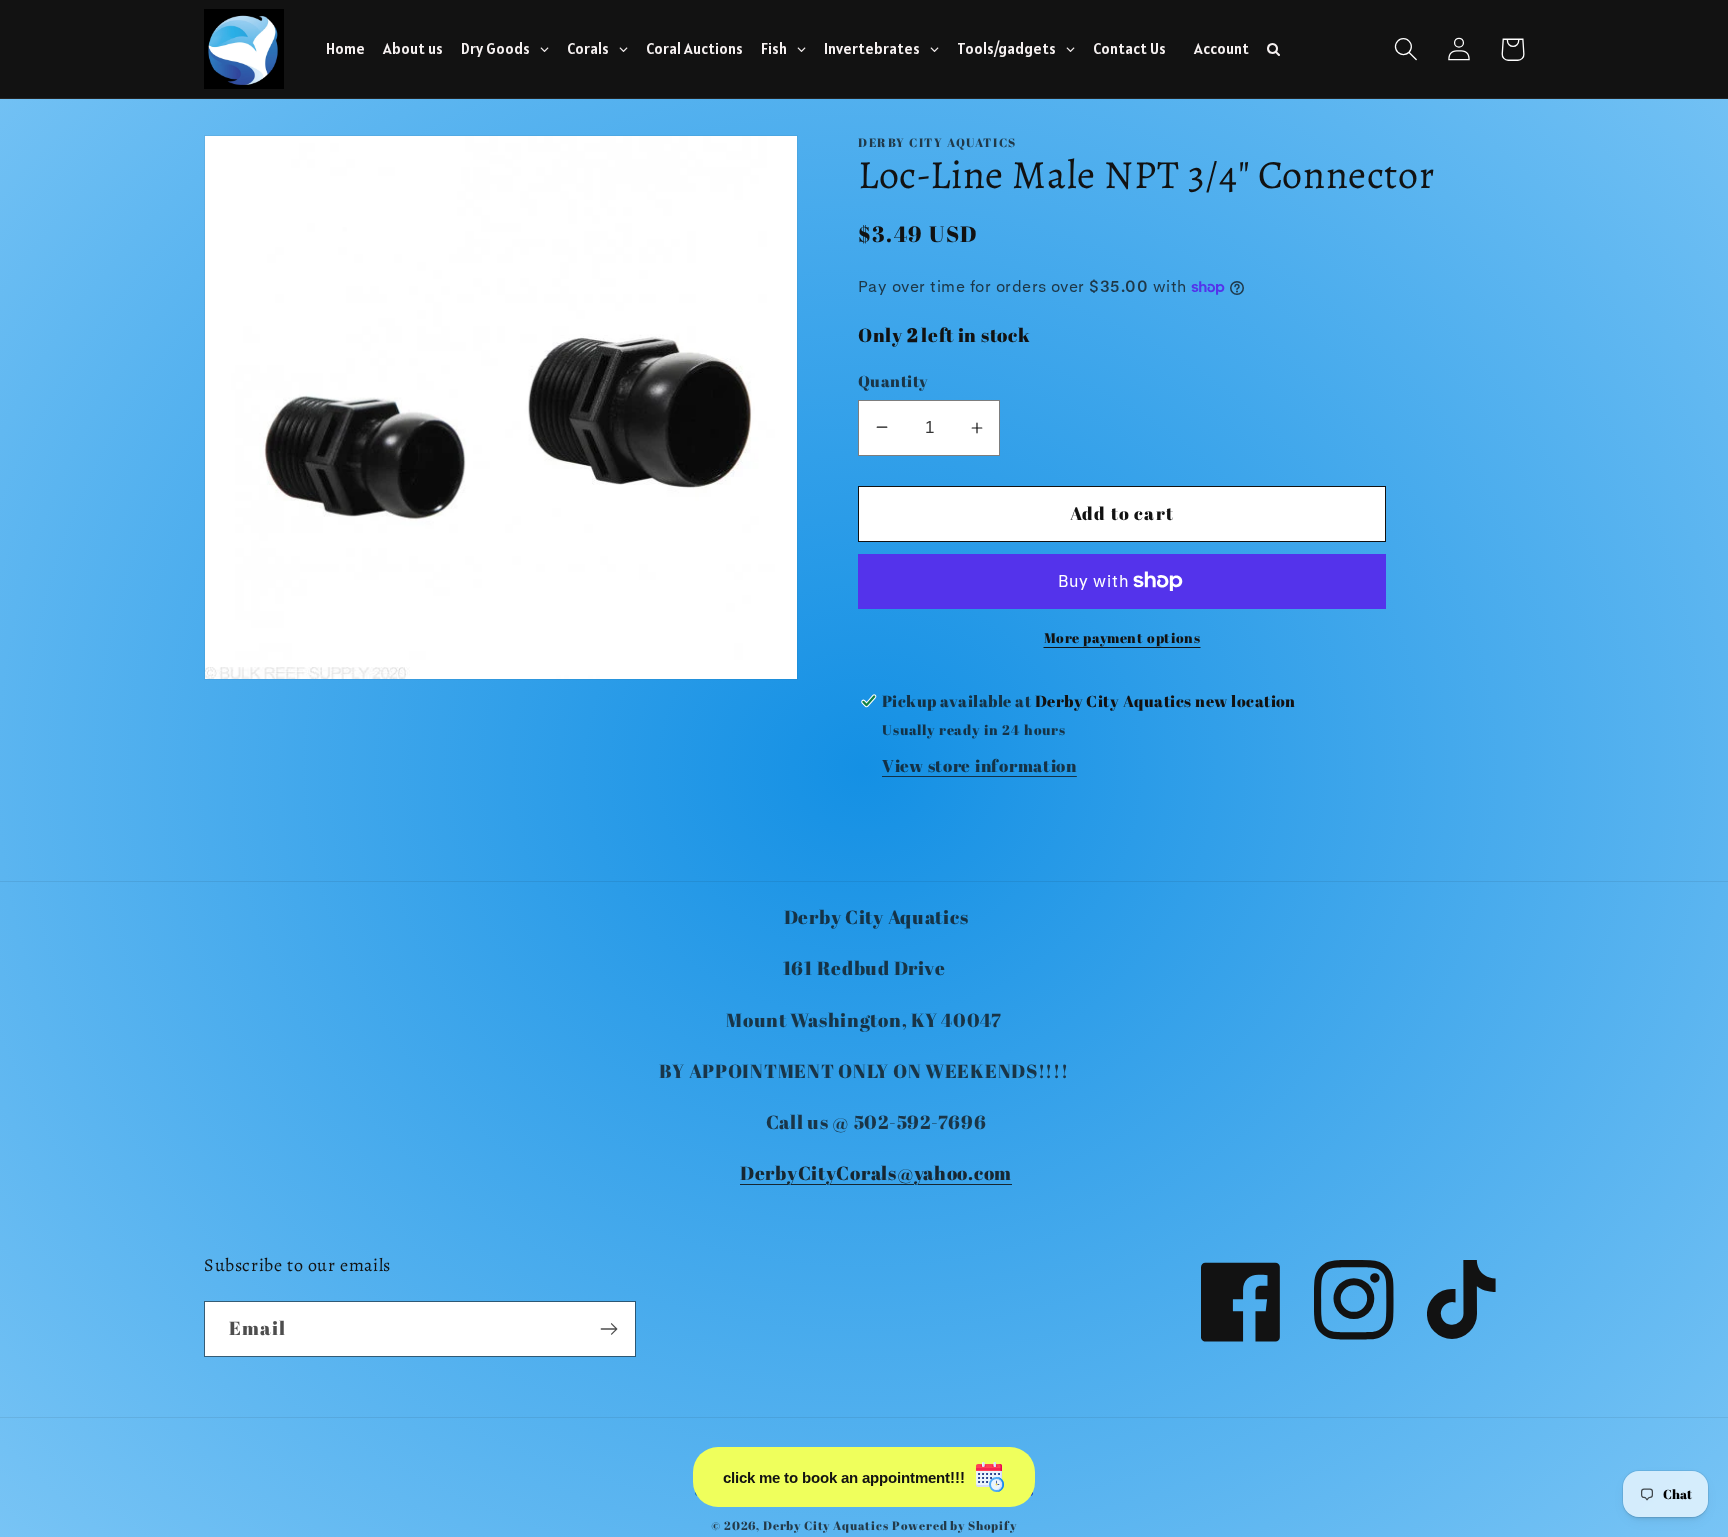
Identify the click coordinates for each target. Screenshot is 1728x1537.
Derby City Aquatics (827, 1525)
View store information (979, 765)
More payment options (1122, 637)
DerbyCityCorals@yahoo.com (876, 1173)
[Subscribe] (608, 1329)
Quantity (893, 381)
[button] (1406, 49)
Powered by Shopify (954, 1525)
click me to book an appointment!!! (844, 1477)
